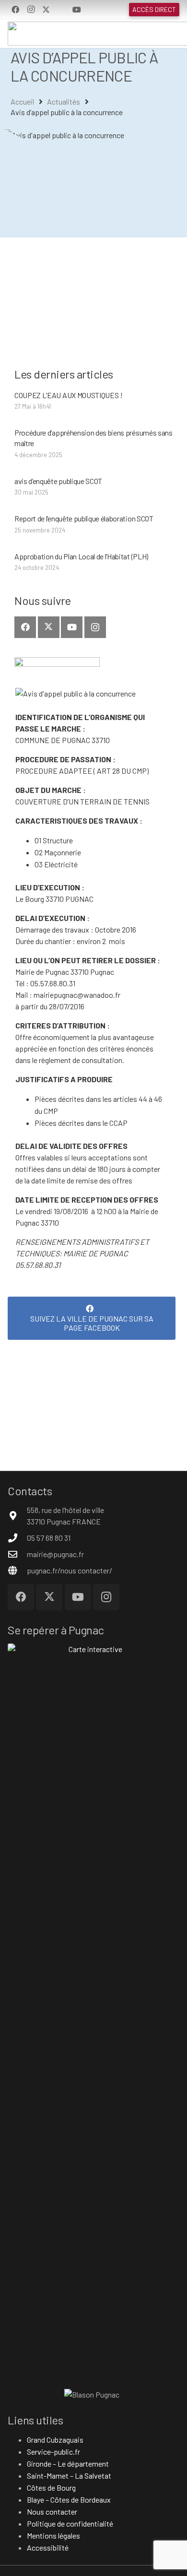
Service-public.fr (53, 2452)
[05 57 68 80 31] (17, 1538)
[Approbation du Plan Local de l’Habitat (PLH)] (95, 562)
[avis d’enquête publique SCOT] (95, 487)
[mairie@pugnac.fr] (17, 1554)
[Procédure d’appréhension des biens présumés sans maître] (95, 444)
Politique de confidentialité (70, 2523)
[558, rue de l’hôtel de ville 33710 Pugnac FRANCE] (17, 1516)
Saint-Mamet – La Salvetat (69, 2476)
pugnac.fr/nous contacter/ (70, 1570)
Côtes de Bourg (51, 2487)
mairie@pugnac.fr (55, 1554)
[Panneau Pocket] (61, 10)
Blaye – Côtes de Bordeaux (69, 2499)
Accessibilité (48, 2547)
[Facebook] (15, 10)
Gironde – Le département (68, 2464)
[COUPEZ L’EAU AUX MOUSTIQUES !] (95, 401)
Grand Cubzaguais (55, 2440)
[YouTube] (77, 10)
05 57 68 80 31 (49, 1538)
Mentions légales (53, 2535)
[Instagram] (31, 10)
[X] (46, 10)
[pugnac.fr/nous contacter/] (17, 1570)
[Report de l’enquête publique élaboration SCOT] (95, 524)
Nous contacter (52, 2511)
